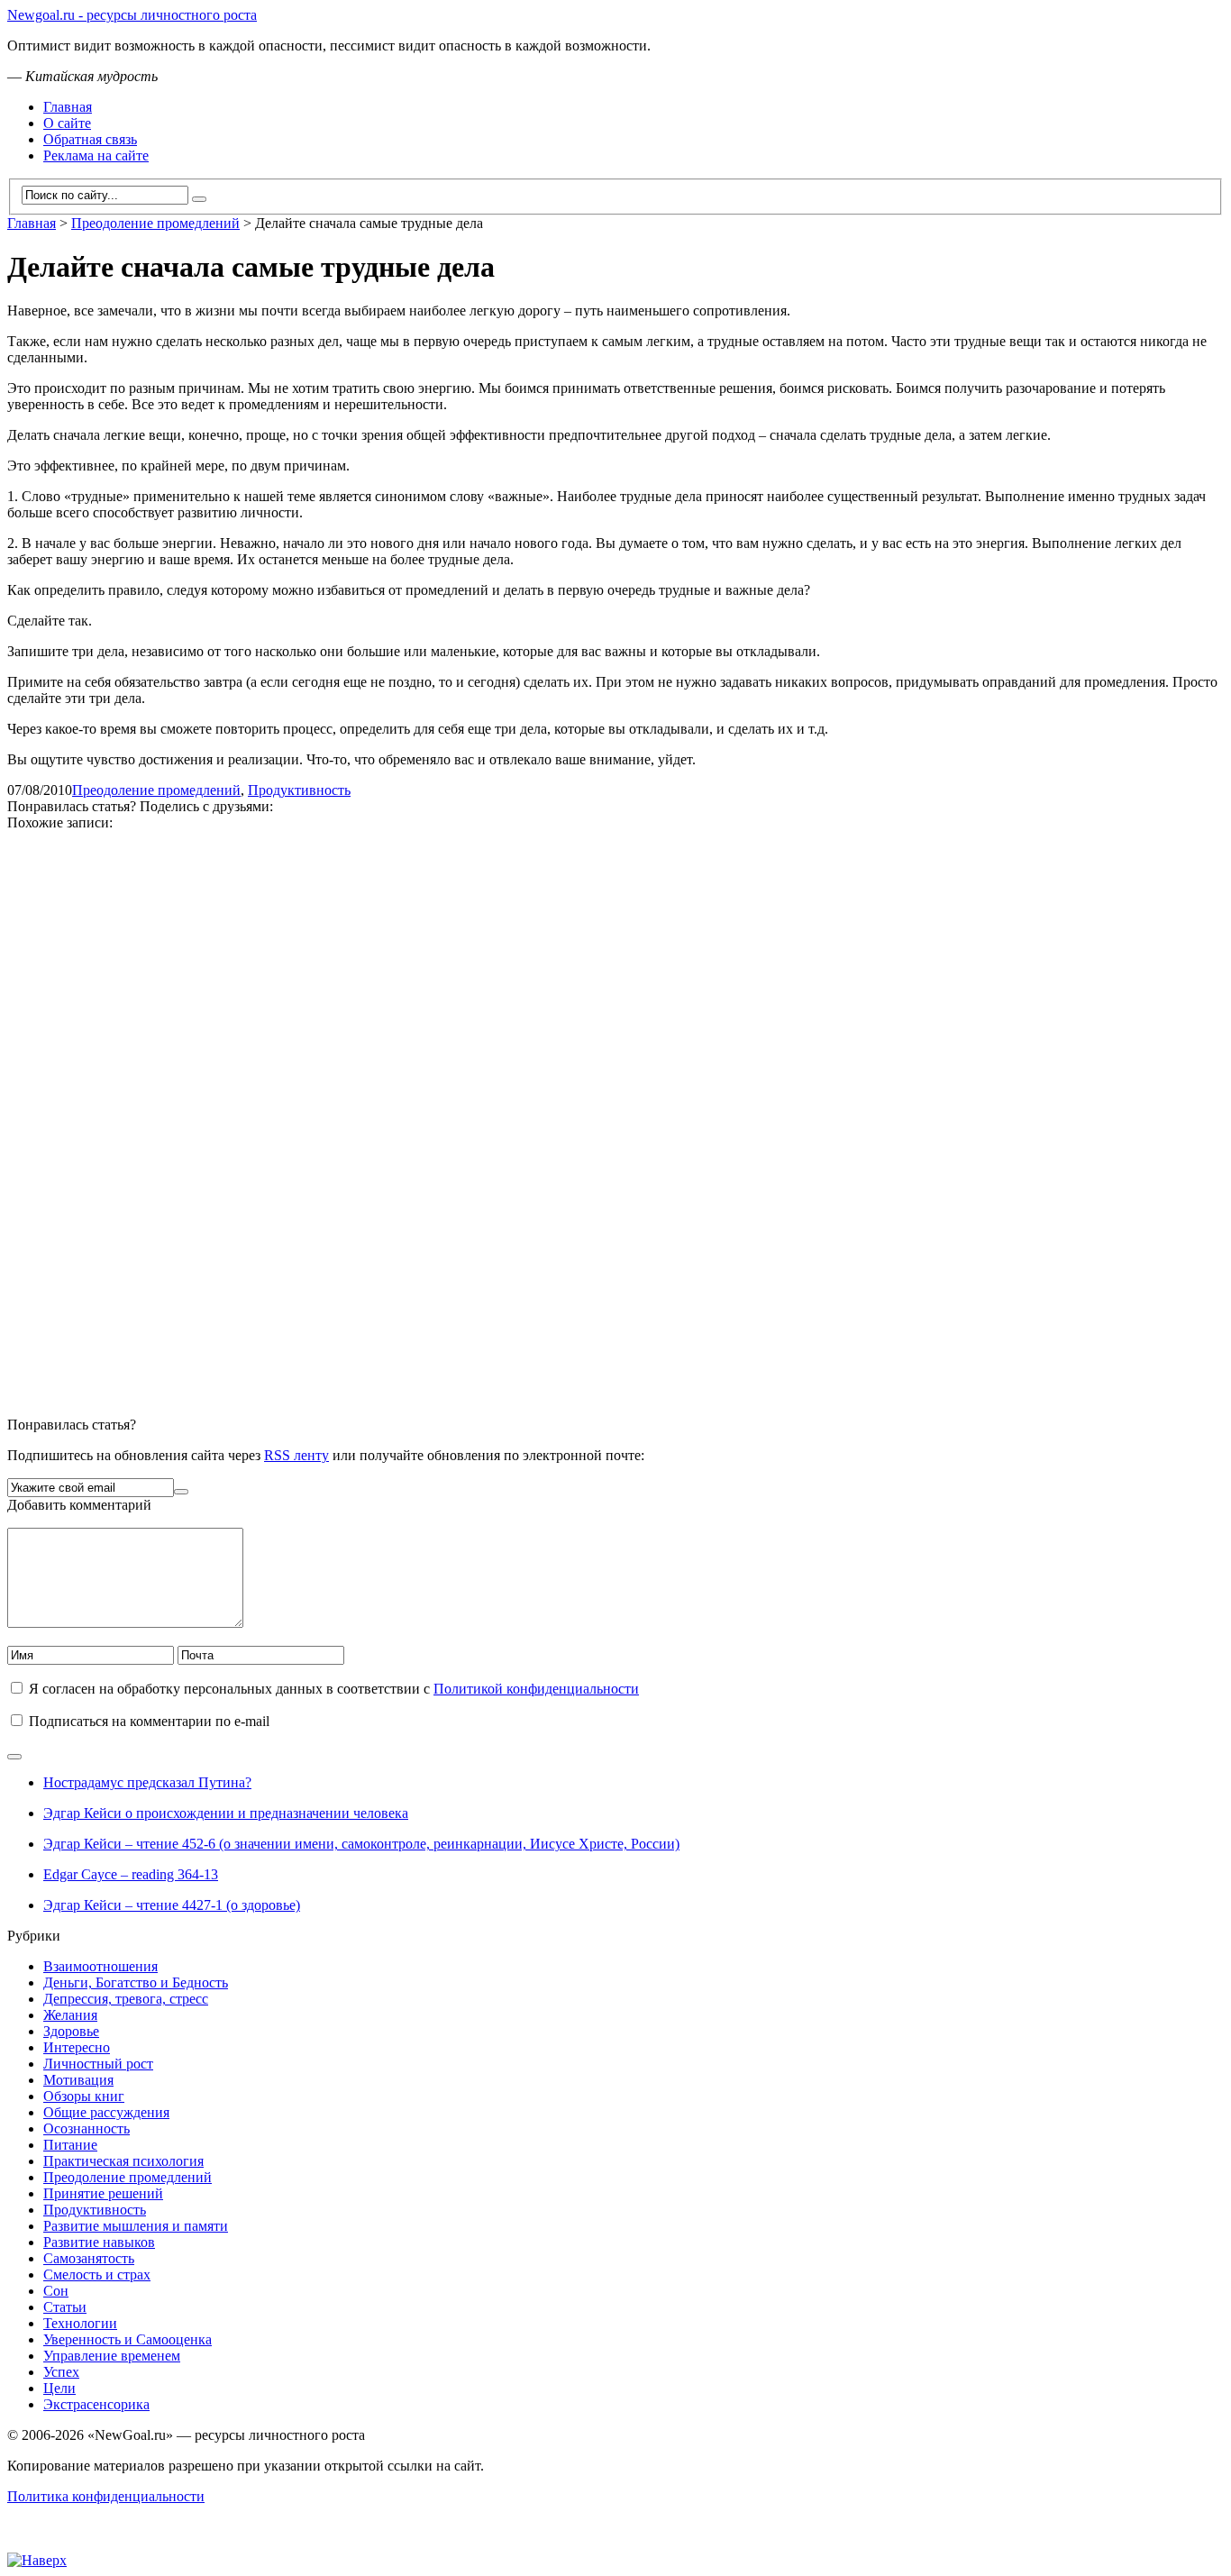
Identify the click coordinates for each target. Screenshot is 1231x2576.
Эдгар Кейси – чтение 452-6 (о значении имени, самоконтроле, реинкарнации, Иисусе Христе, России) (361, 1844)
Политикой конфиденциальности (536, 1689)
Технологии (80, 2323)
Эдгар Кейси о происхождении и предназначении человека (226, 1813)
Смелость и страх (97, 2275)
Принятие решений (103, 2193)
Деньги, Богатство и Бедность (136, 1982)
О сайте (67, 123)
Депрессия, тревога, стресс (126, 1999)
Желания (70, 2015)
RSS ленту (296, 1455)
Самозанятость (89, 2258)
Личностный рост (98, 2064)
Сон (56, 2291)
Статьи (65, 2307)
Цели (59, 2388)
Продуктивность (299, 790)
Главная (68, 107)
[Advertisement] (548, 1116)
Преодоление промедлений (156, 790)
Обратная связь (90, 139)
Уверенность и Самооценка (128, 2339)
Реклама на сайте (96, 155)
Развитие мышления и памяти (136, 2226)
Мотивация (78, 2080)
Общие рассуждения (106, 2112)
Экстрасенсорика (96, 2404)
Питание (70, 2145)
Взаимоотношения (100, 1966)
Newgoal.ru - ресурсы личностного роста (132, 15)
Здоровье (71, 2031)
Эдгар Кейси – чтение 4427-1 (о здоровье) (172, 1905)
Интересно (77, 2047)
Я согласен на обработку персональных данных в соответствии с (334, 1689)
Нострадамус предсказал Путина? (147, 1782)
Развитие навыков (99, 2242)
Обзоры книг (84, 2096)
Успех (61, 2372)
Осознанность (87, 2128)
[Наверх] (37, 2558)
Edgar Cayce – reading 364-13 (131, 1874)
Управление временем (112, 2356)
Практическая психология (123, 2161)
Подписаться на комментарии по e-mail (149, 1721)
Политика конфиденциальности (106, 2496)
